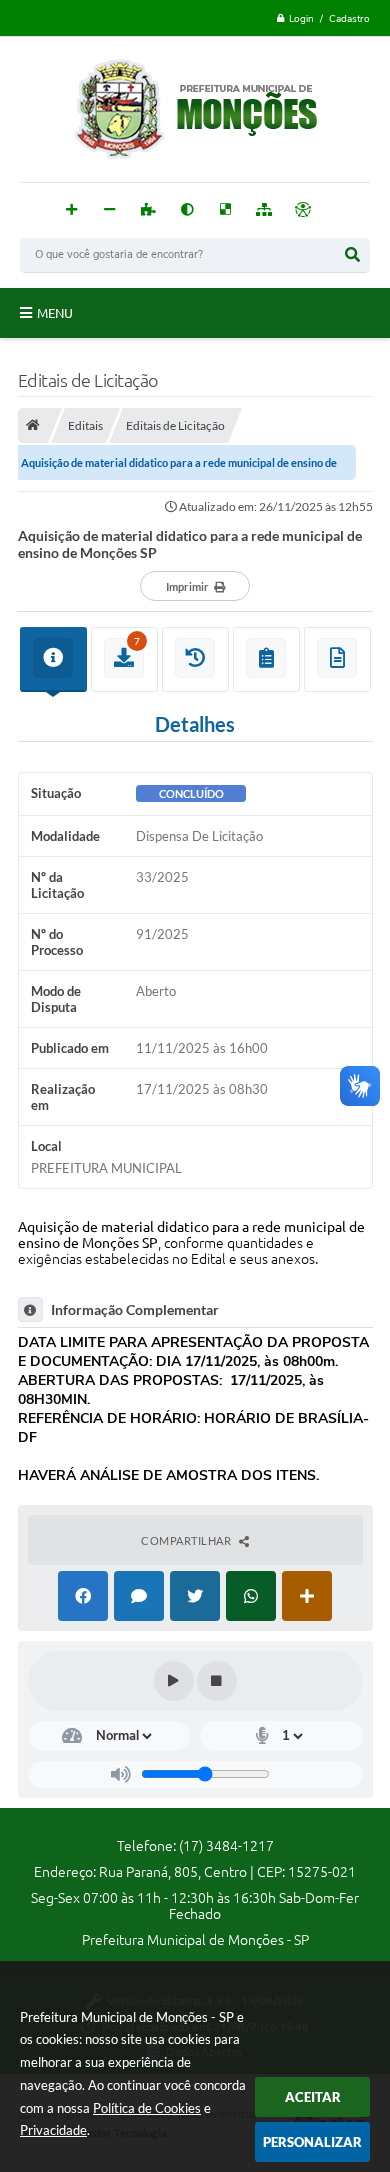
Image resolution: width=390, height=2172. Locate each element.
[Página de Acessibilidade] (303, 210)
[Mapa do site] (264, 210)
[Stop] (217, 1681)
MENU (55, 313)
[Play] (174, 1681)
